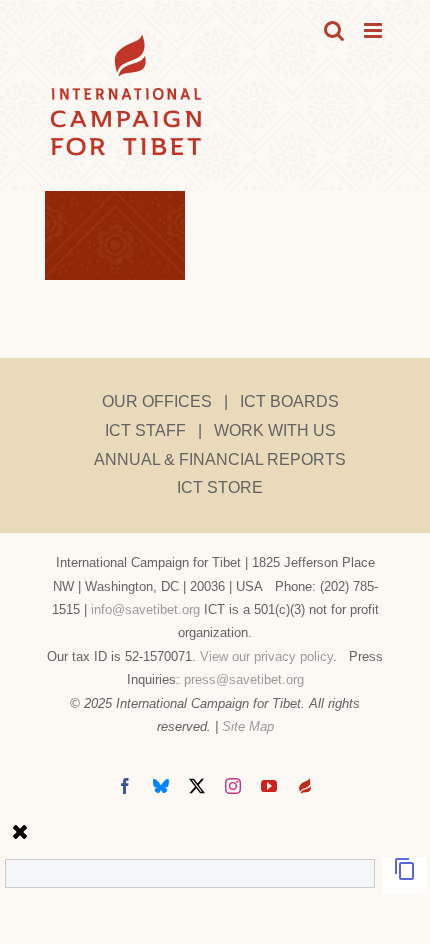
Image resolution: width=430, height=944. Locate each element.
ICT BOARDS (289, 401)
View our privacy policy (266, 656)
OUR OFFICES (157, 401)
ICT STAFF (145, 430)
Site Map (248, 726)
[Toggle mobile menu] (374, 30)
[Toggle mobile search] (334, 30)
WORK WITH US (275, 430)
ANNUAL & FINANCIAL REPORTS (220, 459)
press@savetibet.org (244, 679)
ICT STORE (220, 487)
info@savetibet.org (145, 609)
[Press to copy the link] (405, 875)
